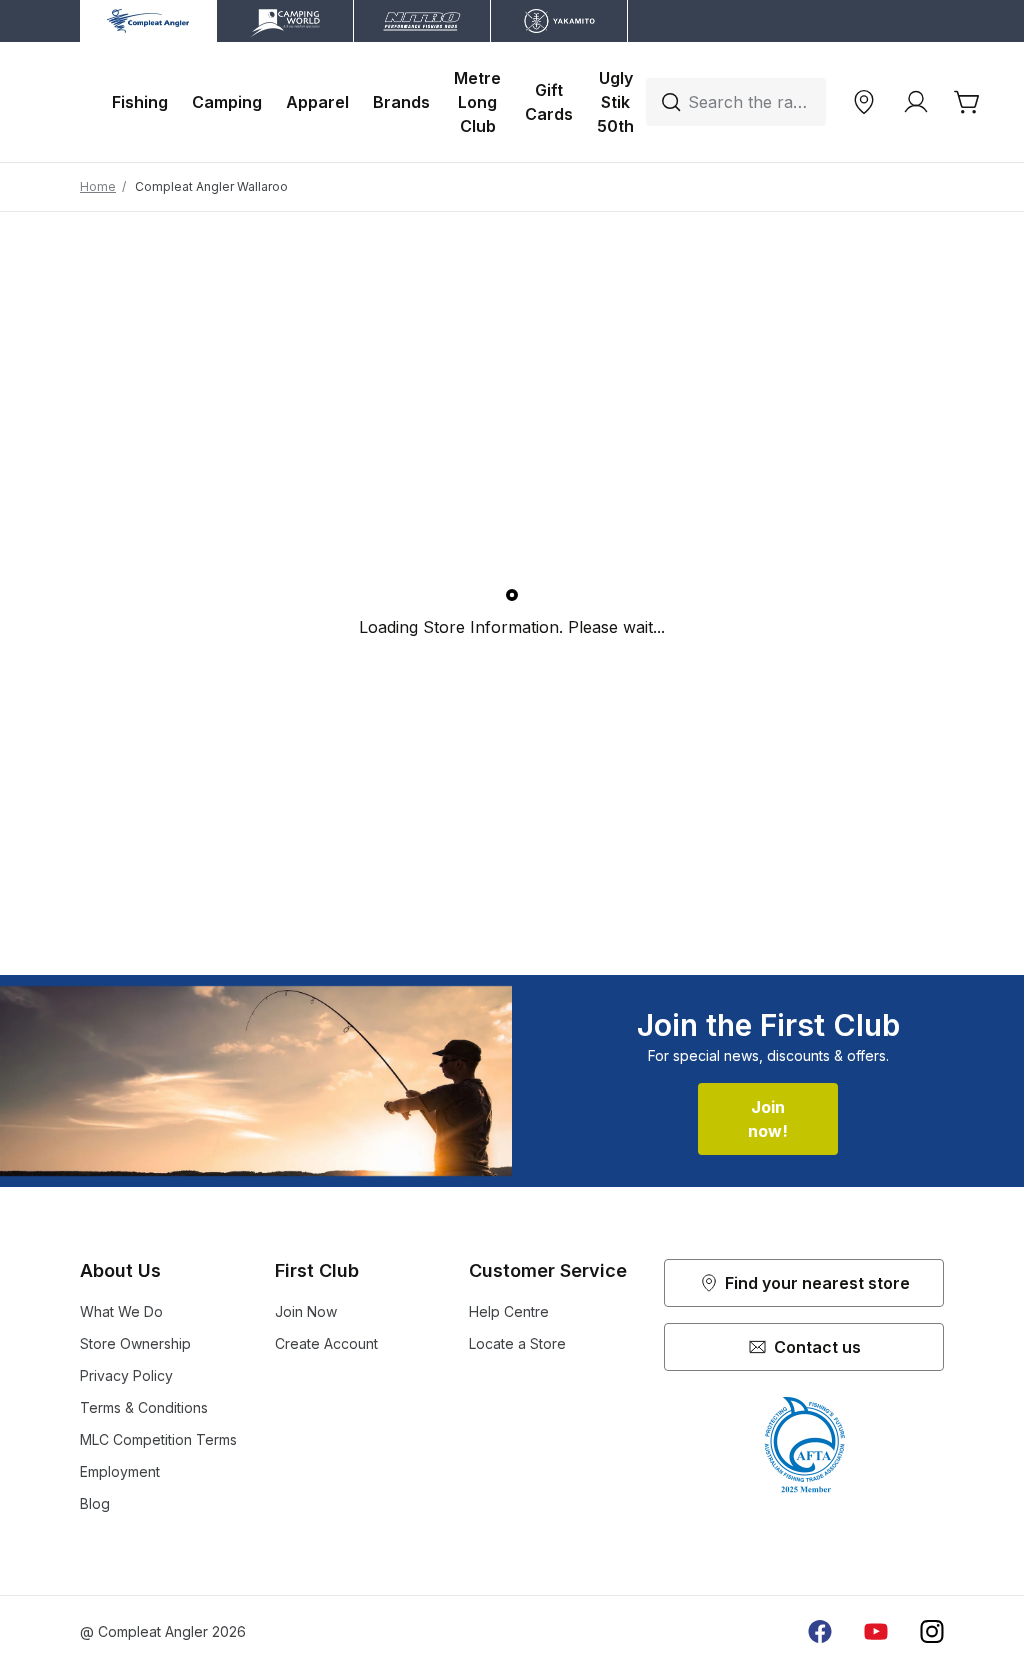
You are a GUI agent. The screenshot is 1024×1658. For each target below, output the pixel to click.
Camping (227, 102)
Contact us (817, 1347)
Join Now (306, 1311)
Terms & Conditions (144, 1407)
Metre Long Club (477, 102)
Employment (120, 1471)
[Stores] (864, 102)
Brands (401, 102)
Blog (95, 1503)
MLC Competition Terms (158, 1439)
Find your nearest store (817, 1283)
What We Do (121, 1311)
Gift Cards (549, 102)
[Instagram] (932, 1632)
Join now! (768, 1119)
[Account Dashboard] (916, 102)
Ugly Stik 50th (615, 102)
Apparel (317, 102)
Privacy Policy (126, 1375)
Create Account (326, 1343)
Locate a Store (517, 1343)
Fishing (140, 102)
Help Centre (509, 1311)
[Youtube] (876, 1632)
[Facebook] (820, 1632)
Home (98, 186)
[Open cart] (968, 102)
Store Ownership (135, 1343)
